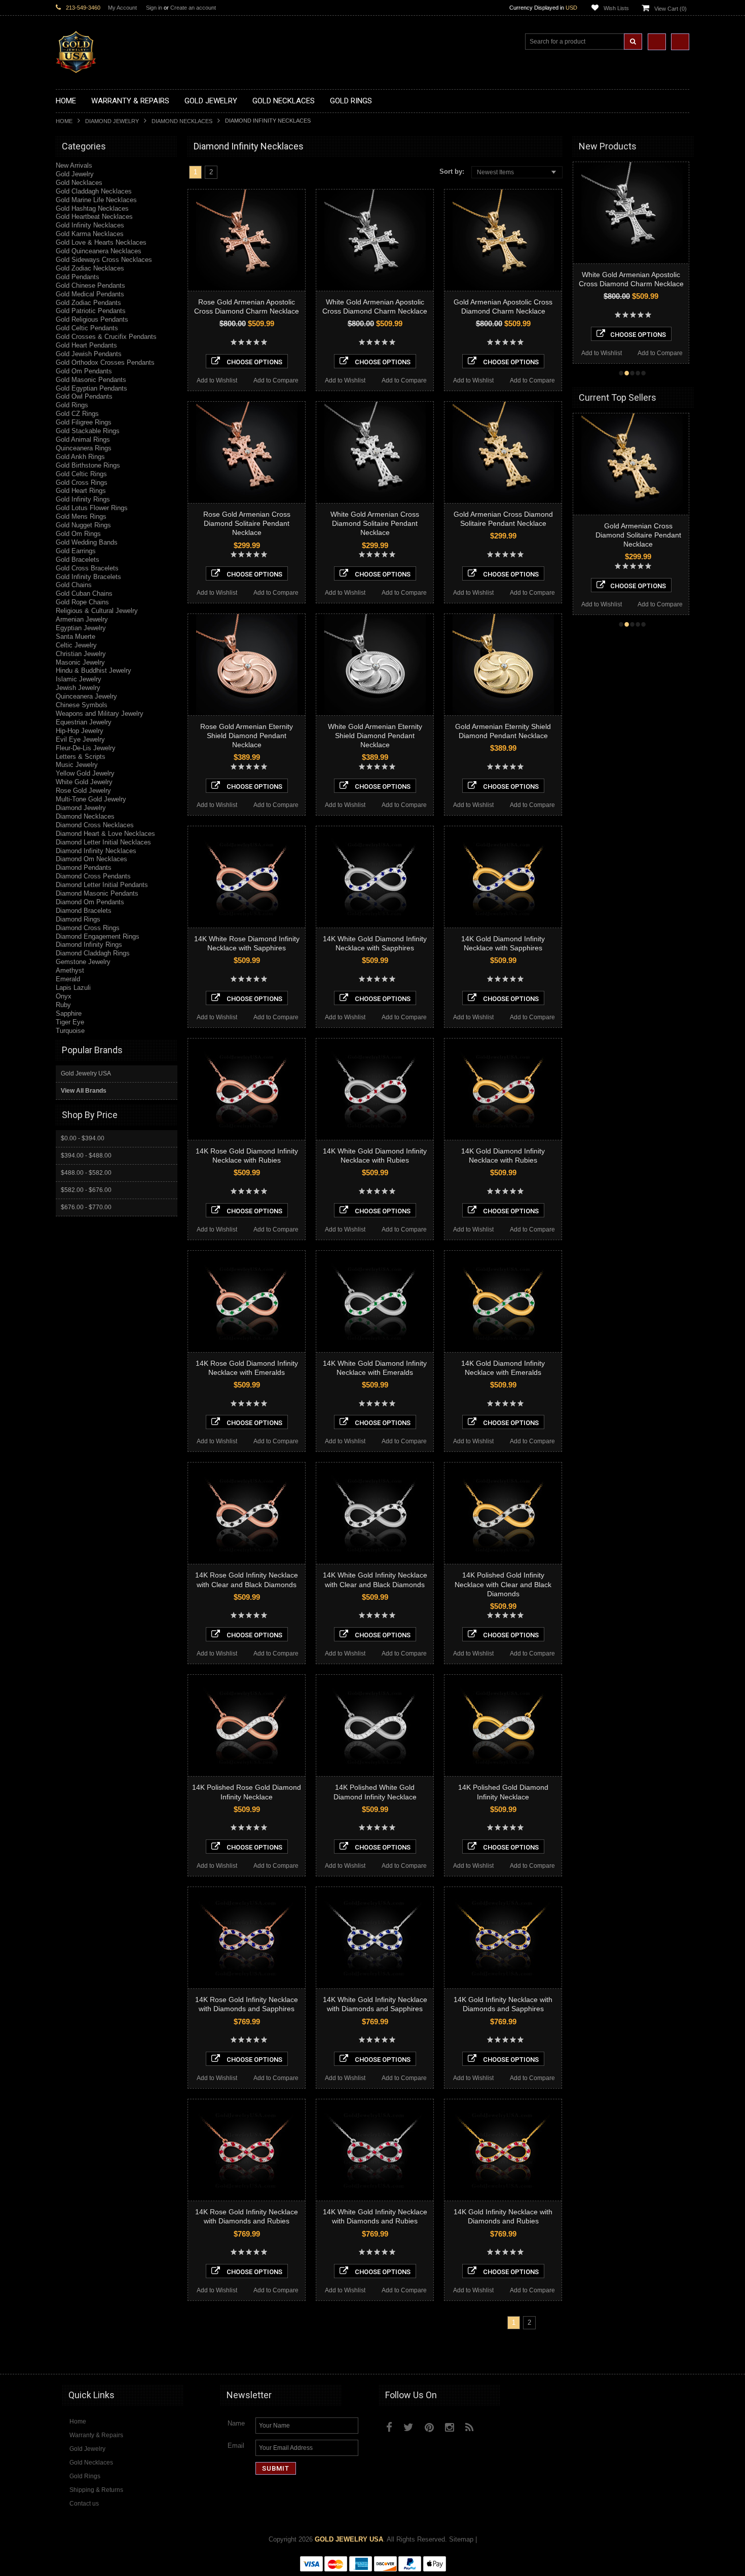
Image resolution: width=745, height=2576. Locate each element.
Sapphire (69, 1013)
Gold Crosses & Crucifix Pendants (106, 337)
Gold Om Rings (78, 534)
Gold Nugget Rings (83, 525)
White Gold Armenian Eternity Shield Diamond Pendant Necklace (375, 736)
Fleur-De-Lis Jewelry (86, 748)
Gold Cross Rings (82, 483)
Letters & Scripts (81, 757)
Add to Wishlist (217, 380)
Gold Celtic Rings (81, 474)
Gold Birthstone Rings (88, 465)
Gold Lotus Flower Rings (92, 508)
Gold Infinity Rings (83, 499)
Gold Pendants (78, 277)
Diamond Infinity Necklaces (96, 851)
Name (236, 2423)
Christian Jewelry (81, 654)
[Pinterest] (429, 2427)
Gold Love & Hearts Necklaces (101, 242)
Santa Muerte (76, 637)
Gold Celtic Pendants (87, 328)
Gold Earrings (76, 551)
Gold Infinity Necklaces (90, 225)
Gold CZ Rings (77, 414)
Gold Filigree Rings (84, 422)
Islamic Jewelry (79, 679)
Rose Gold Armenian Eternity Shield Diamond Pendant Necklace (247, 736)
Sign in (154, 8)
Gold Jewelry (75, 174)
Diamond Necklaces (182, 121)
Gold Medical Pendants (90, 294)
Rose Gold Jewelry (83, 791)
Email (236, 2446)
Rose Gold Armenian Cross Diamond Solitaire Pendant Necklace (247, 523)
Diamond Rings (78, 919)
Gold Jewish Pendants (89, 354)
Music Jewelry (77, 765)
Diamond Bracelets (84, 911)
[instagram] (493, 2425)
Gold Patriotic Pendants (91, 311)
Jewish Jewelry (78, 688)
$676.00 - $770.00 (86, 1207)
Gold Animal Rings (83, 439)
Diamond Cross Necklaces (95, 825)
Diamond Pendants (84, 868)
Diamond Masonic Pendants (97, 893)
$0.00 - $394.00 (83, 1138)
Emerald (68, 979)
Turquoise (70, 1031)
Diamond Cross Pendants (93, 876)
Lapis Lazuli (73, 988)
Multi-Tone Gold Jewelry (91, 799)
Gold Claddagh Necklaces (94, 191)
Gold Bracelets (78, 560)
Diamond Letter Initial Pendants (102, 885)
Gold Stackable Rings (88, 431)
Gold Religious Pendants (92, 319)
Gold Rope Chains (82, 602)
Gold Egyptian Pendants (91, 388)
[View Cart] (680, 42)
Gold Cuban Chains (84, 593)
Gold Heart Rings (81, 491)
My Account (122, 8)
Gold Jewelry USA (86, 1073)
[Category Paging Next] (225, 172)
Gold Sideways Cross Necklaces (104, 260)
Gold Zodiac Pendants (88, 303)
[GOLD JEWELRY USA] (76, 67)
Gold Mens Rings (81, 516)
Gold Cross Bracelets (87, 568)
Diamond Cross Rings (88, 928)
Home (64, 121)
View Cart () (670, 9)
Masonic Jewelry (80, 662)
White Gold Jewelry (84, 782)
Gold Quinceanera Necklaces (99, 251)
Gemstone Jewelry (83, 962)
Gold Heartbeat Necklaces (94, 217)
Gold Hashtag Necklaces (92, 208)
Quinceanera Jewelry (86, 696)
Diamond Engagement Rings (98, 936)
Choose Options (254, 362)
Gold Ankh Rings (80, 457)
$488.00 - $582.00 (86, 1173)
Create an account (193, 8)
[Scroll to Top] (677, 2357)
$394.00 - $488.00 (86, 1156)
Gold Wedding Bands (87, 542)
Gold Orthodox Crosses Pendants (105, 362)
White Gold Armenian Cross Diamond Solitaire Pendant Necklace (375, 523)
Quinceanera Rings (84, 448)
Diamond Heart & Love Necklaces (105, 834)
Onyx (64, 996)
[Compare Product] (657, 42)
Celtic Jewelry (76, 645)
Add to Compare (276, 380)
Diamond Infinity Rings (89, 945)
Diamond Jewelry (112, 121)
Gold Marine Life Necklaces (96, 200)
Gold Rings (72, 405)
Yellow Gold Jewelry (85, 773)
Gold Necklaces (79, 183)
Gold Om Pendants (84, 371)
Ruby (63, 1005)
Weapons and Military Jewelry (100, 714)
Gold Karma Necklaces (90, 234)
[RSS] (470, 2427)
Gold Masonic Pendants (91, 380)
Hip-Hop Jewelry (80, 731)
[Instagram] (450, 2427)
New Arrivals (74, 165)
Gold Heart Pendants (86, 345)
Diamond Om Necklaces (91, 859)
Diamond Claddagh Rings (93, 953)
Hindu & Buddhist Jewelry (94, 670)
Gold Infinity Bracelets (88, 577)
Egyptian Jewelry (81, 628)
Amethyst (70, 970)
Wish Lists (616, 8)
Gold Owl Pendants (84, 396)
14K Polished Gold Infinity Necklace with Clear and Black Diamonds (503, 1584)
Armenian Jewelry (82, 619)
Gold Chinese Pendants (90, 285)
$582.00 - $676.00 (86, 1190)
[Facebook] (389, 2427)
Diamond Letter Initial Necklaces (103, 842)
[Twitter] (408, 2427)
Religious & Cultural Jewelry (97, 611)
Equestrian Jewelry (84, 722)
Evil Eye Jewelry (80, 739)
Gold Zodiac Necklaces (90, 268)
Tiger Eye (70, 1022)
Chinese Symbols (82, 705)
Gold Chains (74, 585)
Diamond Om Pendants (90, 902)
